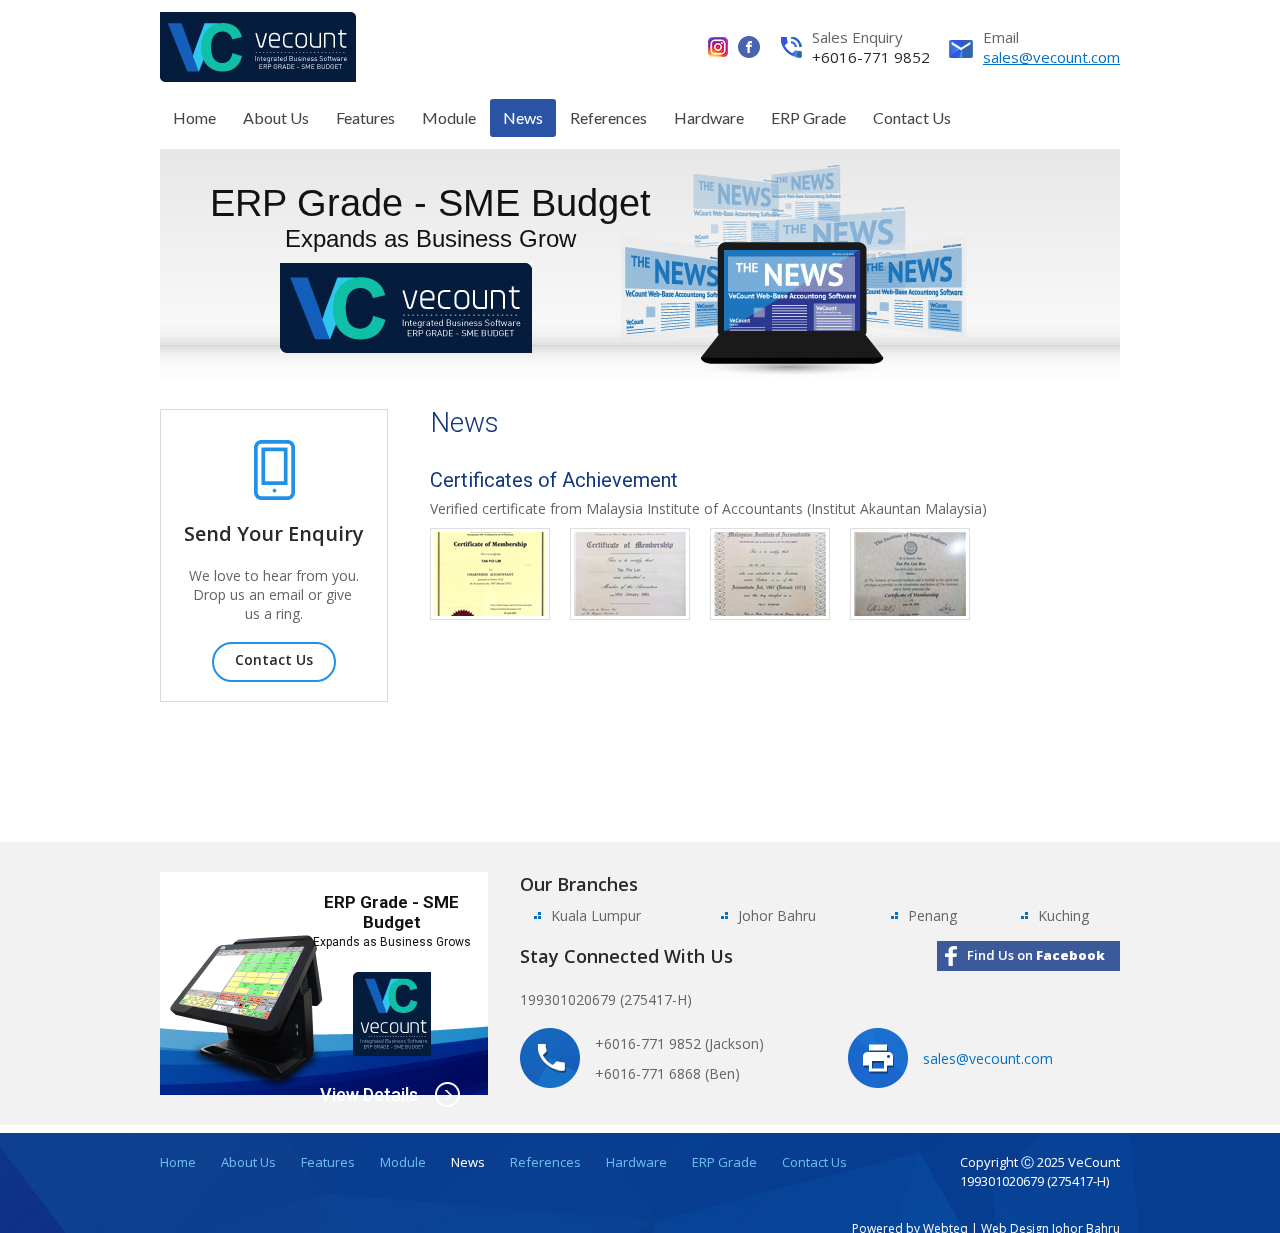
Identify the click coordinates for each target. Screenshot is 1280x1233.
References (608, 117)
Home (194, 117)
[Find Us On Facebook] (749, 47)
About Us (276, 117)
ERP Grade (808, 117)
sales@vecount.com (1051, 57)
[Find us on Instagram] (723, 47)
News (523, 117)
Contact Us (912, 117)
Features (365, 117)
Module (449, 117)
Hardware (709, 117)
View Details (369, 1094)
